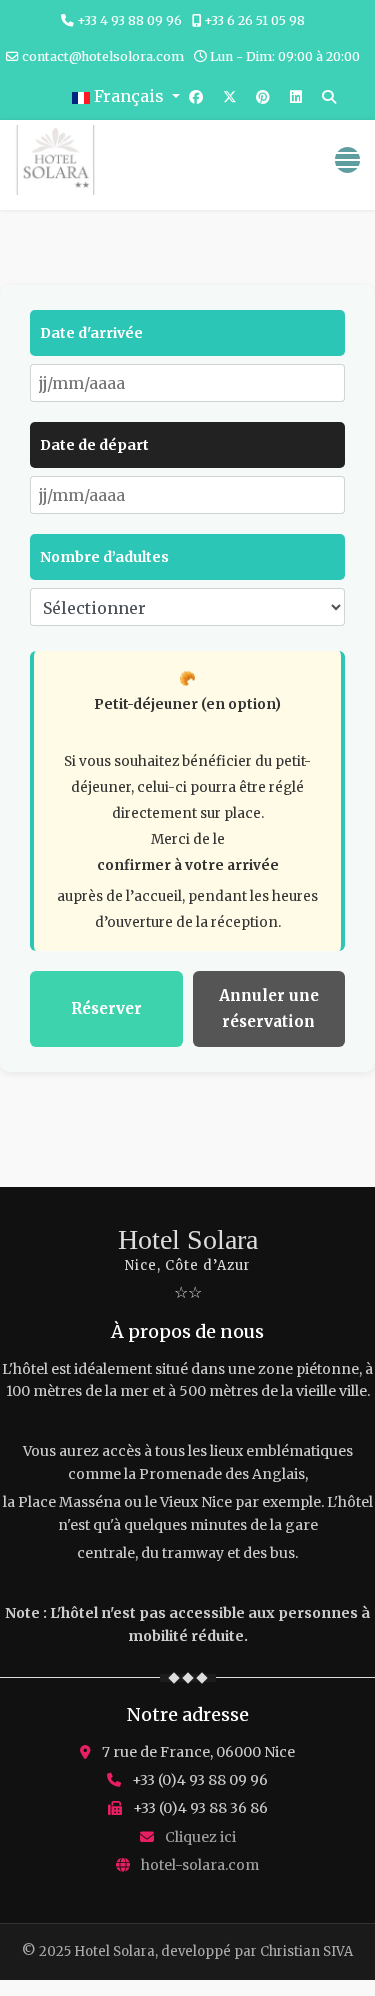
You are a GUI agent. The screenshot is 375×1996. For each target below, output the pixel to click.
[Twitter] (230, 97)
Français (129, 96)
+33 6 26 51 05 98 (254, 20)
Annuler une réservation (269, 1008)
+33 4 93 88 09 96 (129, 20)
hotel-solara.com (200, 1865)
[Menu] (347, 160)
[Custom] (329, 97)
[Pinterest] (263, 97)
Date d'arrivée (91, 333)
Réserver (106, 1008)
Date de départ (94, 445)
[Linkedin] (296, 97)
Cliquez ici (200, 1837)
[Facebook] (196, 97)
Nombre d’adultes (104, 557)
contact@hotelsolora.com (103, 56)
